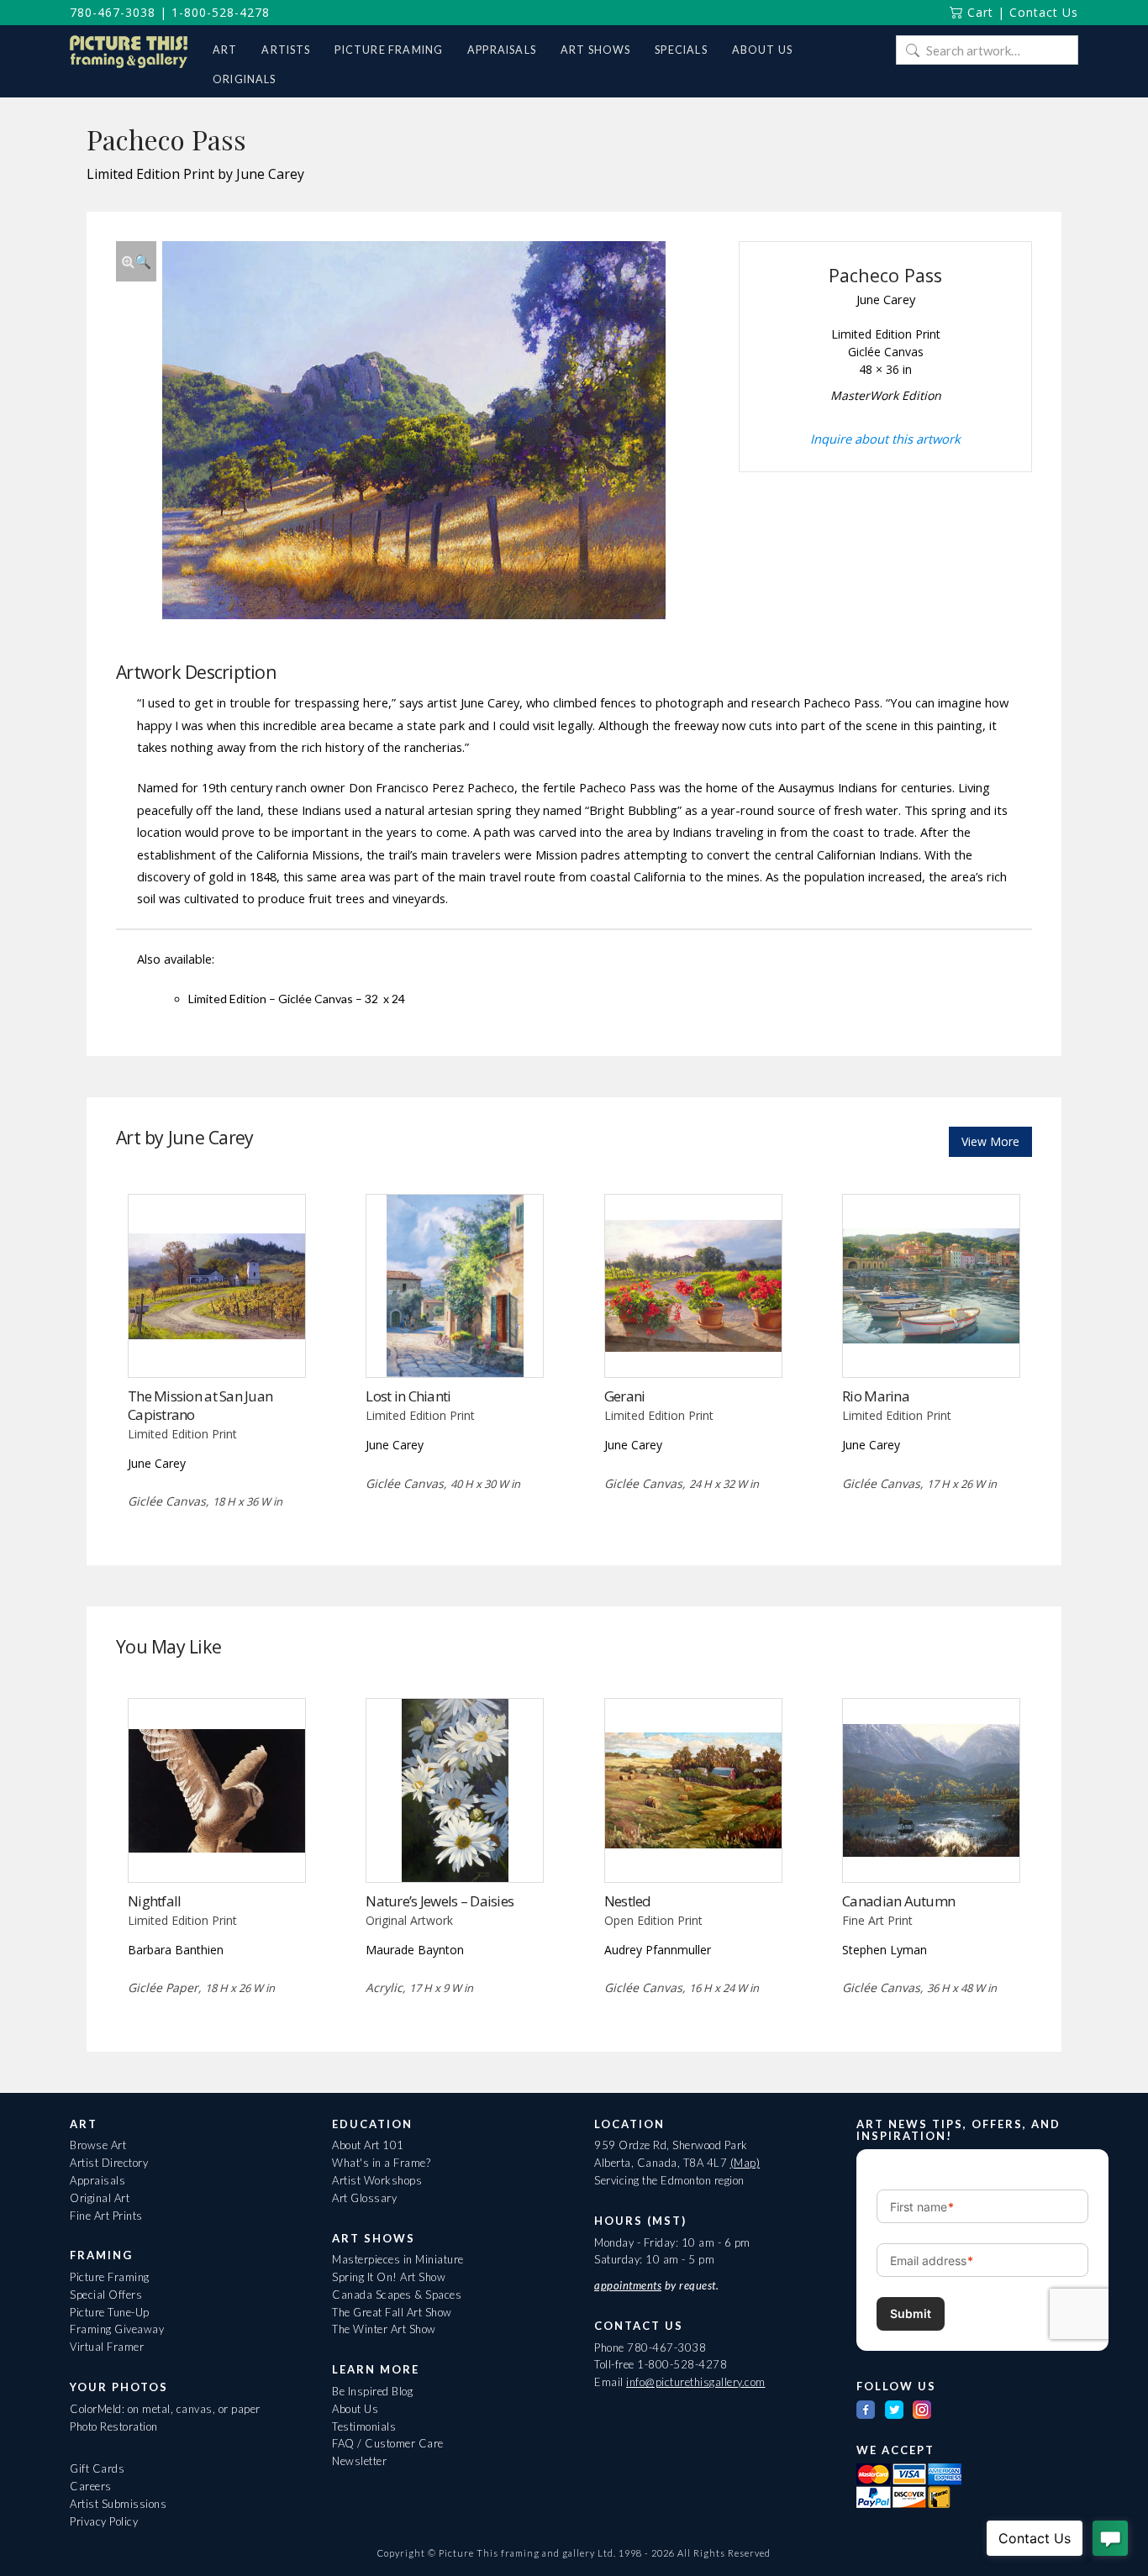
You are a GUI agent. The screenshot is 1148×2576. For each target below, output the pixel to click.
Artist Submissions (118, 2504)
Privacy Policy (104, 2521)
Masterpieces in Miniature (398, 2259)
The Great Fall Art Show (392, 2312)
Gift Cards (97, 2468)
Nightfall (154, 1901)
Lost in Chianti (408, 1396)
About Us (355, 2409)
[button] (136, 261)
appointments (628, 2285)
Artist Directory (109, 2163)
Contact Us (1044, 12)
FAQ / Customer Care (388, 2443)
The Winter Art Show (384, 2329)
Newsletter (359, 2461)
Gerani (625, 1396)
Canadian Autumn (898, 1901)
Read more (216, 1343)
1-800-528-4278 (221, 12)
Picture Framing (110, 2277)
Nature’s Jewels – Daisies (440, 1901)
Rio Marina (876, 1396)
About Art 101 (368, 2145)
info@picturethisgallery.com (696, 2382)
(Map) (745, 2163)
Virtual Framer (107, 2347)
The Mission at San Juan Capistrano (200, 1405)
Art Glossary (364, 2198)
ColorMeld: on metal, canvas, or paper (165, 2409)
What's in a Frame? (381, 2163)
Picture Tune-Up (110, 2312)
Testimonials (364, 2426)
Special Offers (106, 2295)
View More (990, 1141)
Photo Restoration (114, 2426)
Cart (978, 12)
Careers (91, 2486)
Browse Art (98, 2145)
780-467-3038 (113, 12)
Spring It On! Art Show (389, 2277)
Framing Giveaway (117, 2329)
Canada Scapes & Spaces (397, 2295)
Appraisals (97, 2180)
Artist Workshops (377, 2180)
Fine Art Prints (106, 2216)
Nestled (628, 1901)
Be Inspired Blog (372, 2391)
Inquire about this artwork (885, 439)
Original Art (100, 2198)
